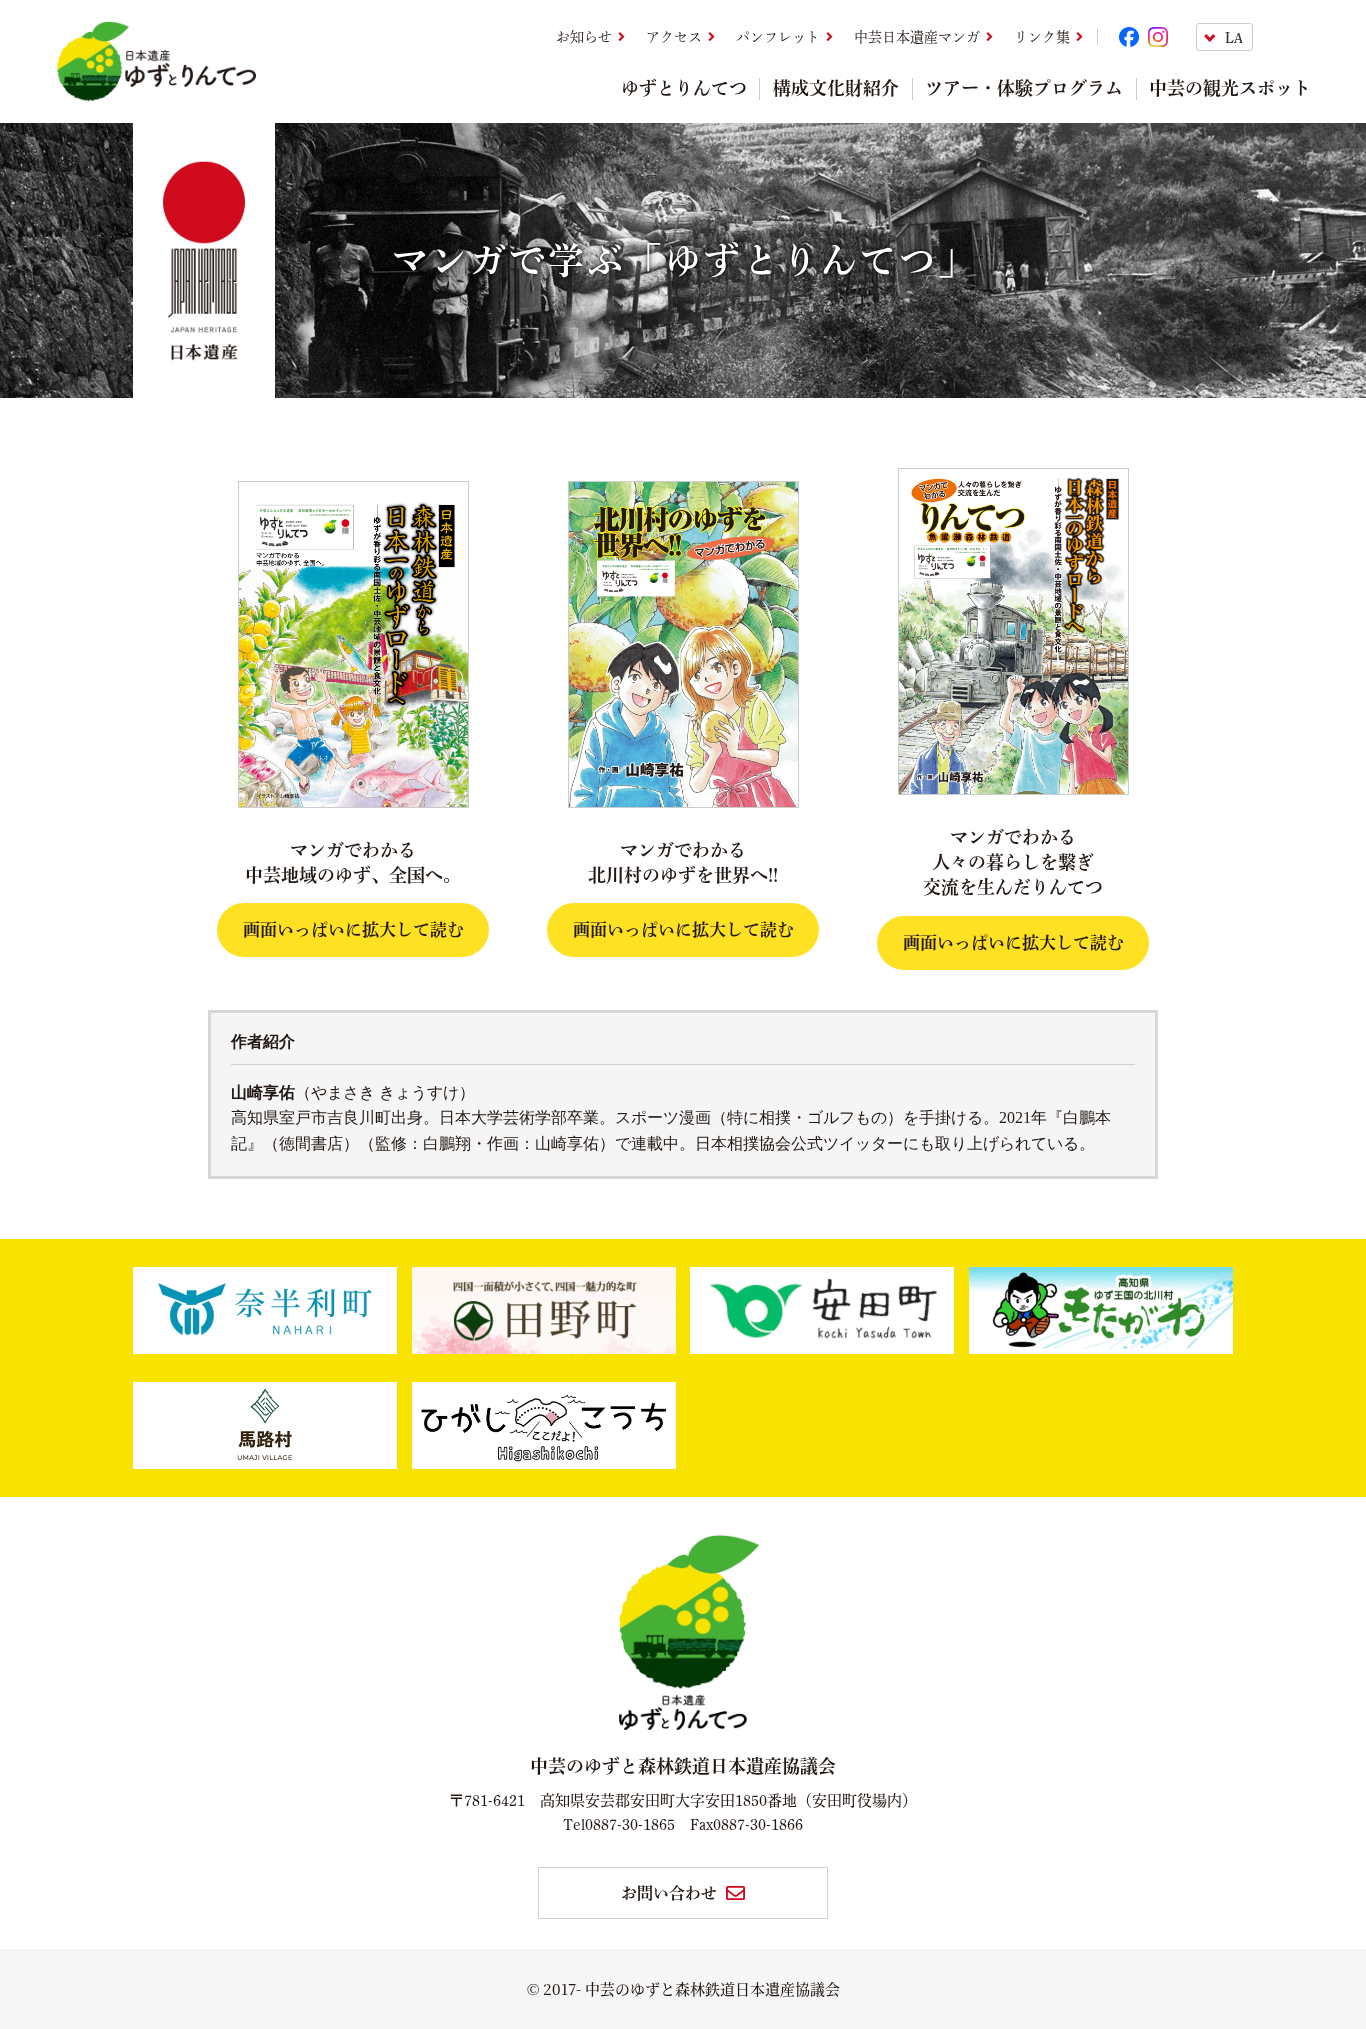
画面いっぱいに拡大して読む (353, 929)
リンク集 (1042, 37)
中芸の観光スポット (1230, 88)
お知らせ (584, 37)
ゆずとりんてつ (684, 88)
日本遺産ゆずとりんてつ (155, 61)
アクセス (674, 37)
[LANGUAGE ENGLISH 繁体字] (1254, 37)
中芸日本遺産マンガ (917, 37)
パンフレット (778, 37)
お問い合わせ (669, 1893)
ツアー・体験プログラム (1024, 88)
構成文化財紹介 (836, 88)
